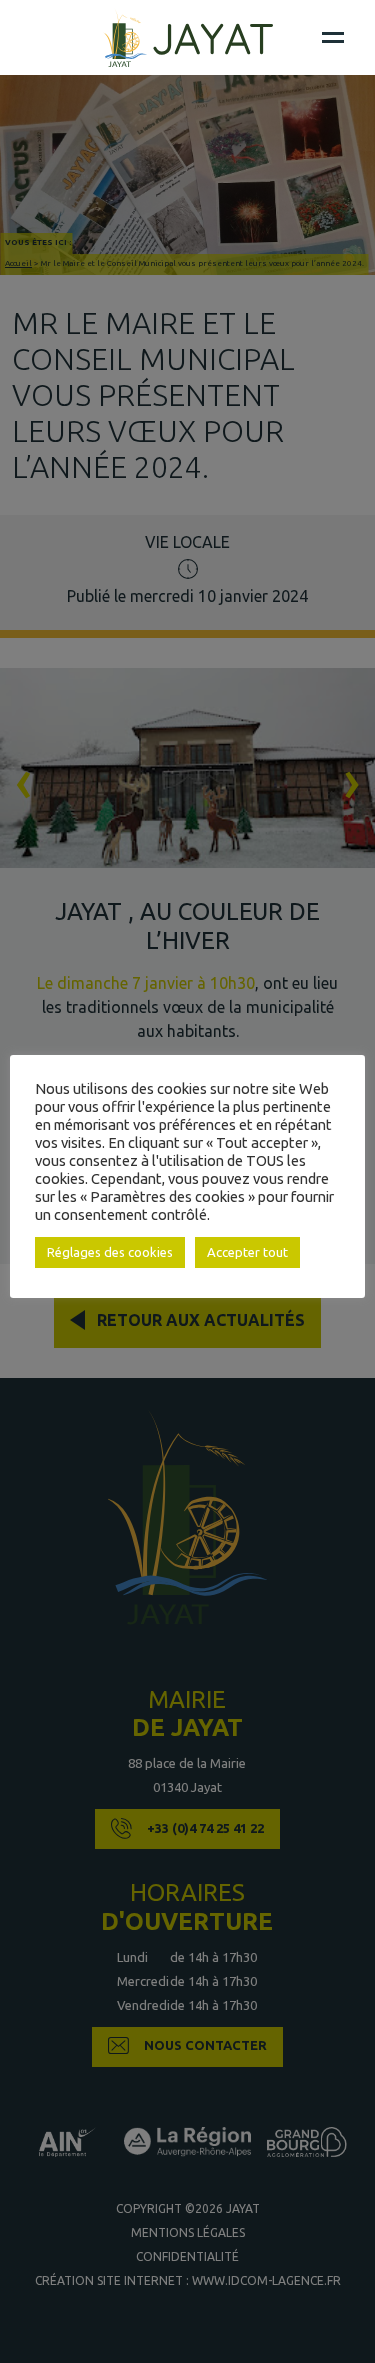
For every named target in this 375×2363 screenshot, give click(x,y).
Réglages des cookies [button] (110, 1252)
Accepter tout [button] (247, 1252)
